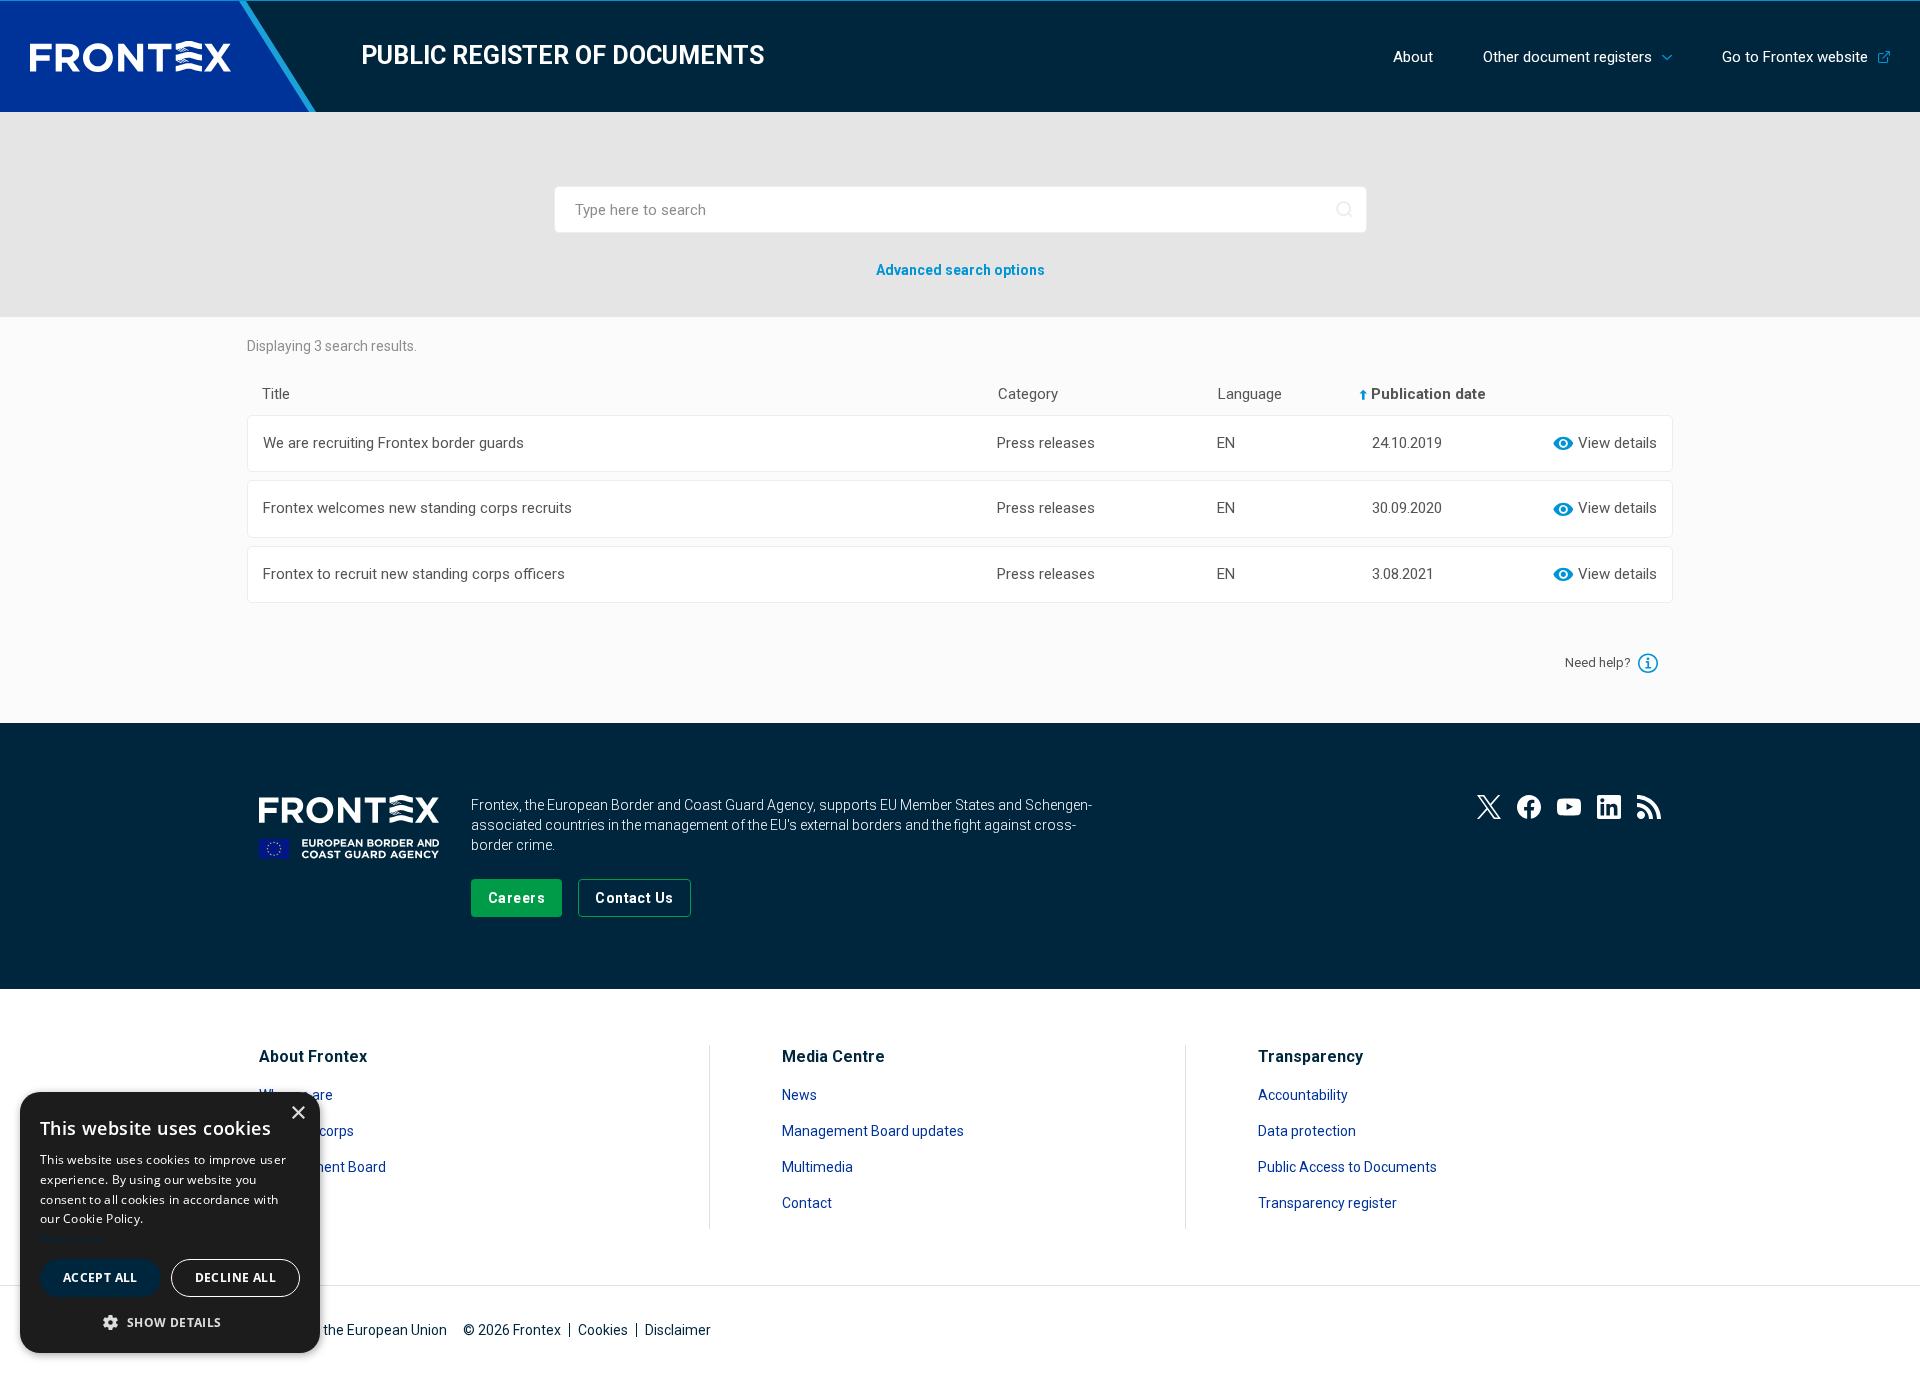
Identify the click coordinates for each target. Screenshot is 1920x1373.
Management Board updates (873, 1131)
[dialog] (170, 1222)
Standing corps (306, 1131)
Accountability (1303, 1095)
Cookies (603, 1330)
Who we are (296, 1095)
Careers (284, 1203)
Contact (807, 1203)
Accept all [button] (100, 1277)
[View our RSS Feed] (1649, 807)
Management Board (322, 1167)
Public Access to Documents (1347, 1167)
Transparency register (1327, 1203)
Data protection (1307, 1131)
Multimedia (817, 1167)
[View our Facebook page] (1529, 807)
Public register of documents (562, 55)
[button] (170, 1321)
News (799, 1095)
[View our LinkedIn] (1609, 807)
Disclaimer (678, 1330)
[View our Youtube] (1569, 807)
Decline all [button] (235, 1277)
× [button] (297, 1113)
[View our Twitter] (1489, 807)
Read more (72, 1238)
